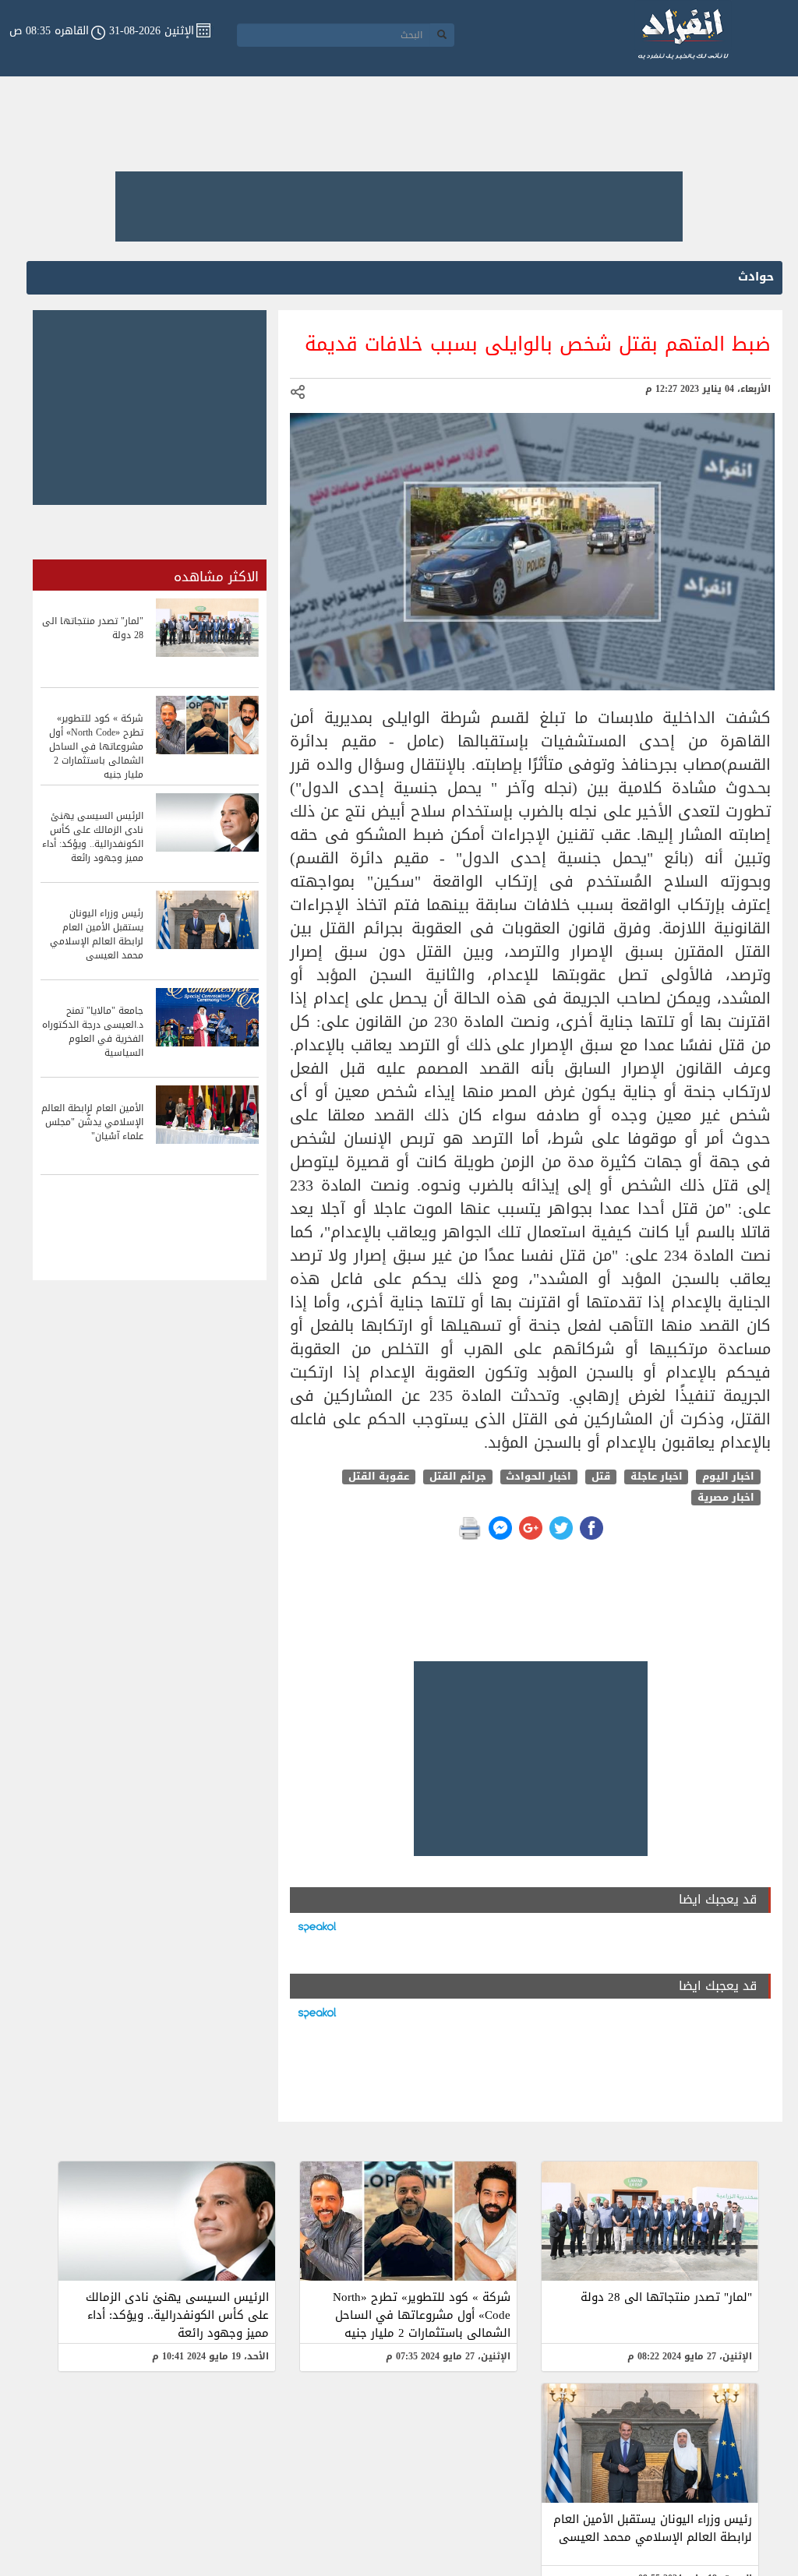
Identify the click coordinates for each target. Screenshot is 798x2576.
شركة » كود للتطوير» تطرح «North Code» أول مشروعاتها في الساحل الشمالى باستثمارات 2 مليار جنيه (422, 2315)
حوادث (756, 277)
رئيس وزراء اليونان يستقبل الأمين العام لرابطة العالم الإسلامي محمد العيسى (653, 2528)
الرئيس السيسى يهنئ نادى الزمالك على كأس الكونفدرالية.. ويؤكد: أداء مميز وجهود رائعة (177, 2315)
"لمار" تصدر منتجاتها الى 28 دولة (666, 2297)
